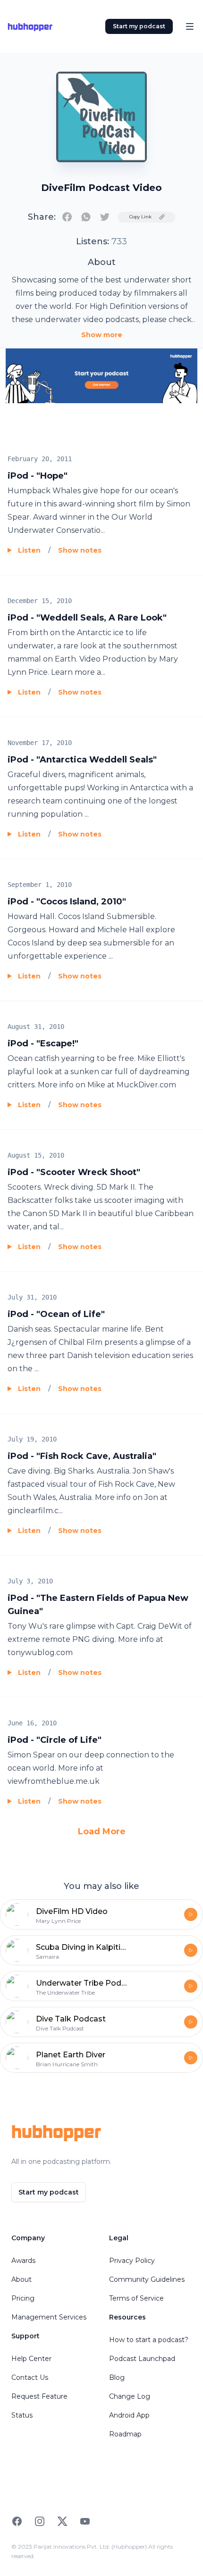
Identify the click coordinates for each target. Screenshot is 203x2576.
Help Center (31, 2359)
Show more (102, 335)
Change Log (130, 2396)
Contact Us (30, 2377)
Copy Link (140, 217)
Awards (23, 2261)
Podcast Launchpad (142, 2359)
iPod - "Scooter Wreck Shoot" (74, 1172)
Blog (117, 2377)
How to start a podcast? (149, 2340)
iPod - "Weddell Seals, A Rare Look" (87, 618)
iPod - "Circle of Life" (55, 1740)
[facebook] (67, 217)
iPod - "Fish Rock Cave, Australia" (82, 1456)
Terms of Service (136, 2298)
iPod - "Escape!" (43, 1044)
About (21, 2279)
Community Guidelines (147, 2279)
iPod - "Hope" (38, 476)
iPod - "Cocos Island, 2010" (67, 902)
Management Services (49, 2317)
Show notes (80, 550)
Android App (129, 2415)
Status (22, 2415)
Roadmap (125, 2434)
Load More (102, 1831)
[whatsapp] (86, 217)
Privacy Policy (132, 2261)
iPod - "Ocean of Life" (56, 1314)
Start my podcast (139, 26)
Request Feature (39, 2396)
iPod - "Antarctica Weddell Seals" (82, 760)
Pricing (23, 2298)
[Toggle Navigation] (190, 26)
